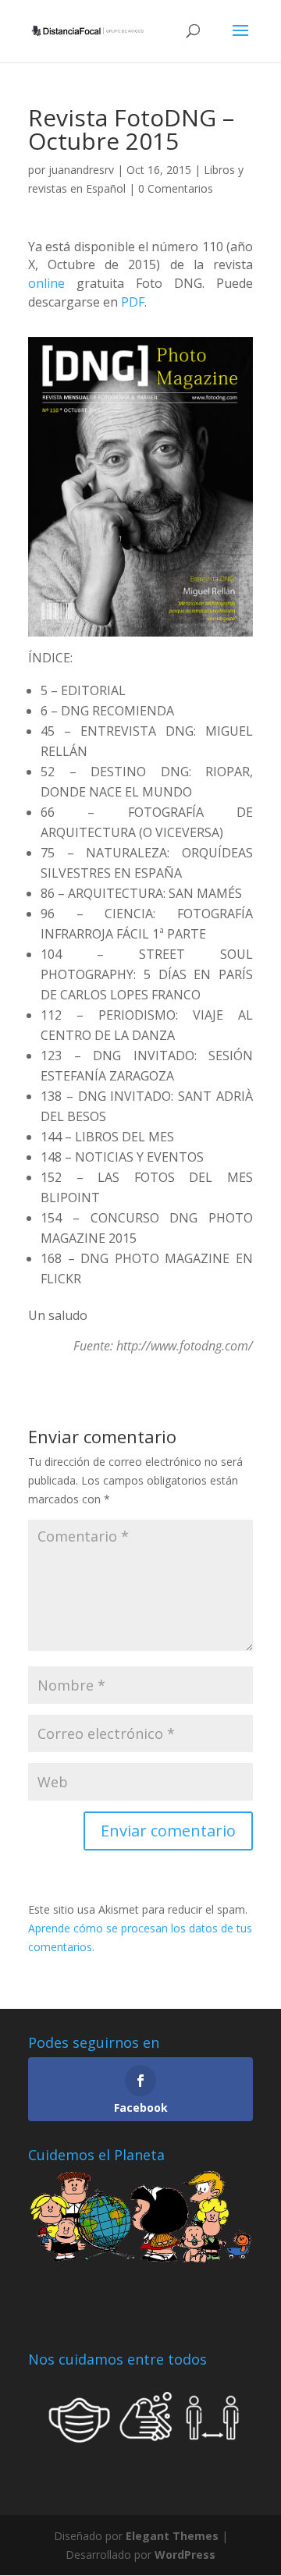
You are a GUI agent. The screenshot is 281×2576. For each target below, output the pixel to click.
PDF (133, 302)
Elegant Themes (172, 2536)
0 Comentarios (176, 188)
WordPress (185, 2555)
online (46, 283)
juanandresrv (81, 170)
